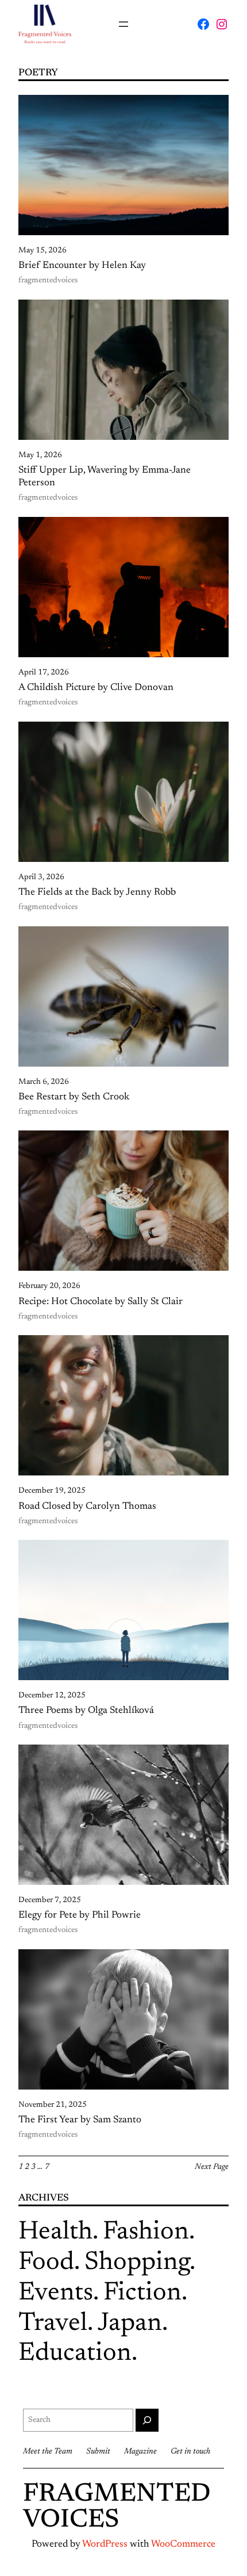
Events (56, 2293)
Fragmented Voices (117, 2508)
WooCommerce (183, 2544)
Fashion (146, 2232)
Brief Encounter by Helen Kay (82, 266)
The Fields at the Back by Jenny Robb (97, 892)
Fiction (142, 2293)
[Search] (147, 2420)
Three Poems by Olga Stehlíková (86, 1711)
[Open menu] (123, 24)
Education (75, 2354)
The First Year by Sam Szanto (80, 2120)
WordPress (105, 2544)
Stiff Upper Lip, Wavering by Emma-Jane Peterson (105, 477)
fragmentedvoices (48, 281)
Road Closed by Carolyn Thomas (87, 1506)
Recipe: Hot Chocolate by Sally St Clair (101, 1302)
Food (46, 2263)
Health (55, 2232)
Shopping (137, 2263)
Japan (130, 2324)
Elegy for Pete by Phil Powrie (80, 1915)
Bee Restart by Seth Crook (74, 1097)
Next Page (212, 2167)
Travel (53, 2324)
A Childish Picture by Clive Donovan (96, 688)
